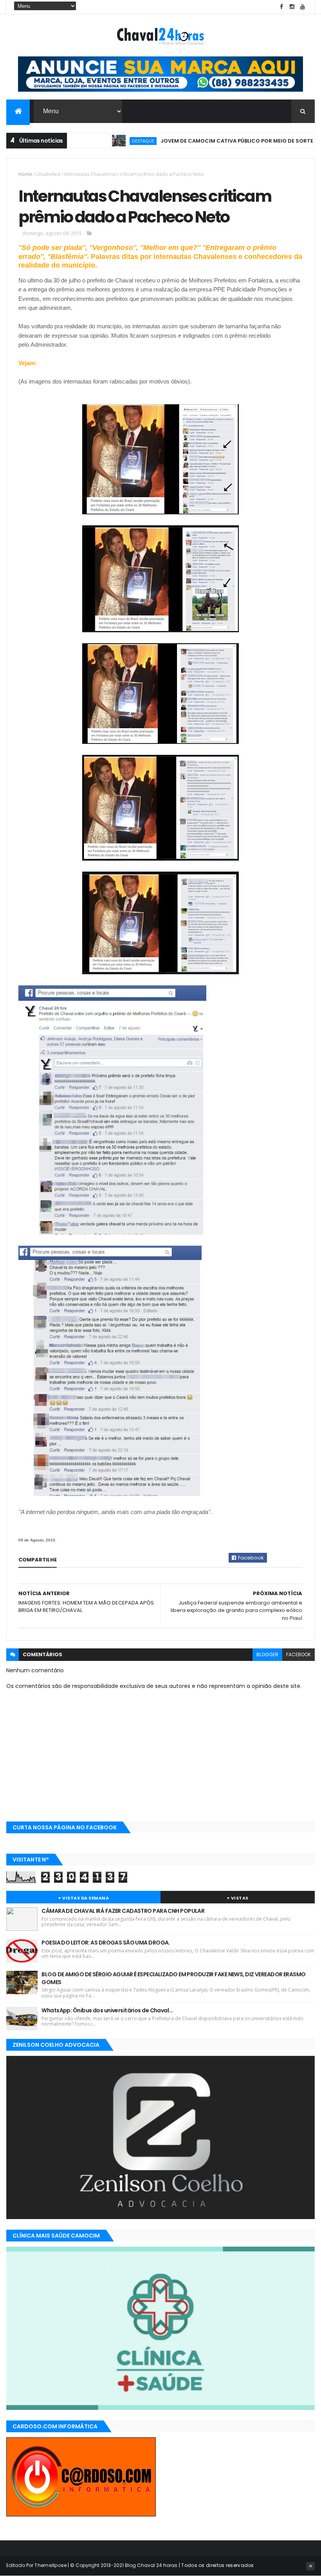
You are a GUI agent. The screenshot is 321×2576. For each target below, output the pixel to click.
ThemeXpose (50, 2565)
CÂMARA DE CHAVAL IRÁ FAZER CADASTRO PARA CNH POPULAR (123, 1911)
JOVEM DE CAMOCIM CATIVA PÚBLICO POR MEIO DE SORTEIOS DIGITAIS (219, 141)
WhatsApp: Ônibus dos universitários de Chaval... (107, 2010)
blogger (267, 1654)
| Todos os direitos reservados (216, 2565)
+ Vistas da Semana (83, 1898)
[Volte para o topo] (310, 2566)
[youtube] (303, 7)
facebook (298, 1654)
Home (25, 174)
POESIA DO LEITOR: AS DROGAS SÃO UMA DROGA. (105, 1943)
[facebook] (281, 7)
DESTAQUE (109, 141)
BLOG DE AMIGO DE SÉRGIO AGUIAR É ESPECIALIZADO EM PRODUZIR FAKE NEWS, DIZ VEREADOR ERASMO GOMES (173, 1978)
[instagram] (292, 7)
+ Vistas (238, 1898)
